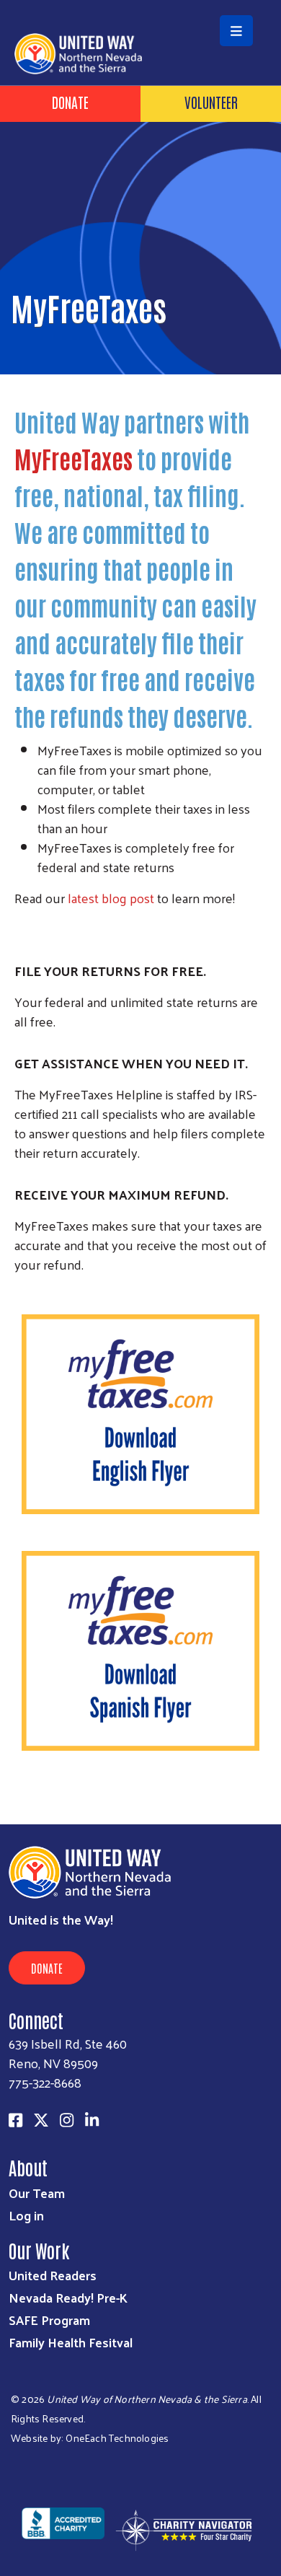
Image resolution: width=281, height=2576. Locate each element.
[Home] (140, 1)
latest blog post (111, 898)
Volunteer (211, 102)
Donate (70, 102)
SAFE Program (49, 2320)
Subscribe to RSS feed (20, 1797)
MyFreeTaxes (73, 458)
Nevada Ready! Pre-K (68, 2297)
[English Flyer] (140, 1412)
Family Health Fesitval (71, 2342)
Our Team (37, 2193)
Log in (26, 2215)
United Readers (53, 2275)
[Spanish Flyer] (140, 1649)
